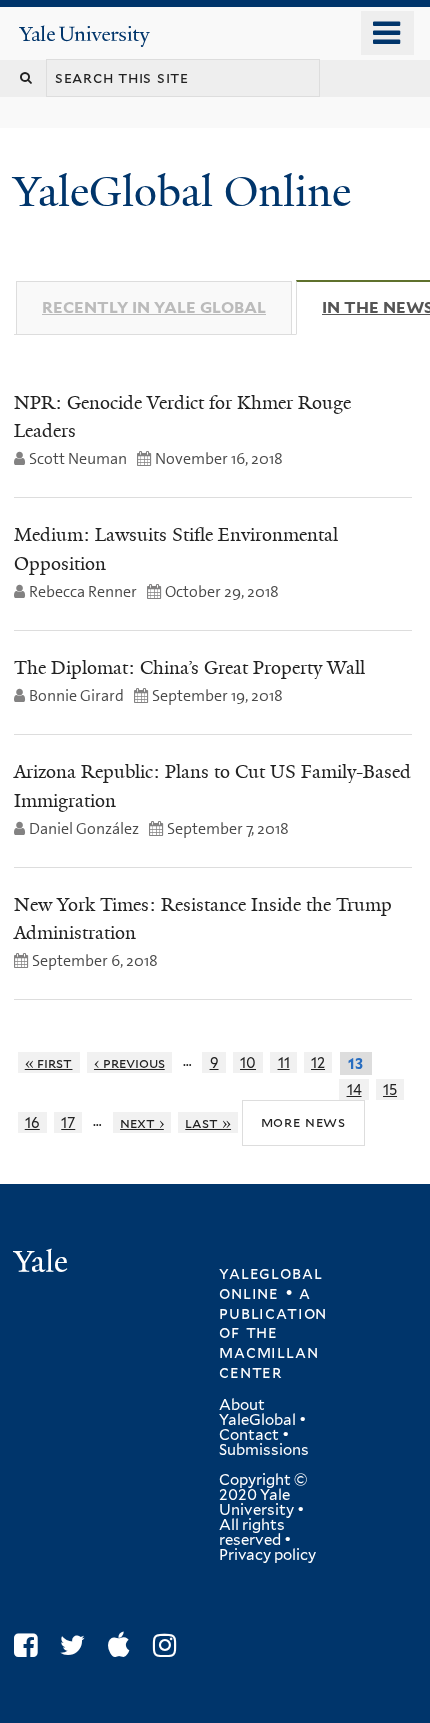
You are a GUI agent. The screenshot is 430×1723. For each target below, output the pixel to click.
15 (390, 1089)
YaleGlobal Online (182, 191)
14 (354, 1089)
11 (284, 1062)
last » (208, 1122)
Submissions (264, 1450)
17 (68, 1122)
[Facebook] (30, 1645)
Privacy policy (267, 1555)
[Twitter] (77, 1645)
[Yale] (43, 1264)
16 (32, 1122)
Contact (249, 1435)
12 (318, 1062)
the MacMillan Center (268, 1352)
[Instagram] (169, 1645)
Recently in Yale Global (154, 307)
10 (248, 1062)
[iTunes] (124, 1645)
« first (49, 1062)
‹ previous (129, 1062)
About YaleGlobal (257, 1412)
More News (303, 1121)
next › (142, 1122)
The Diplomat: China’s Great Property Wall (189, 668)
